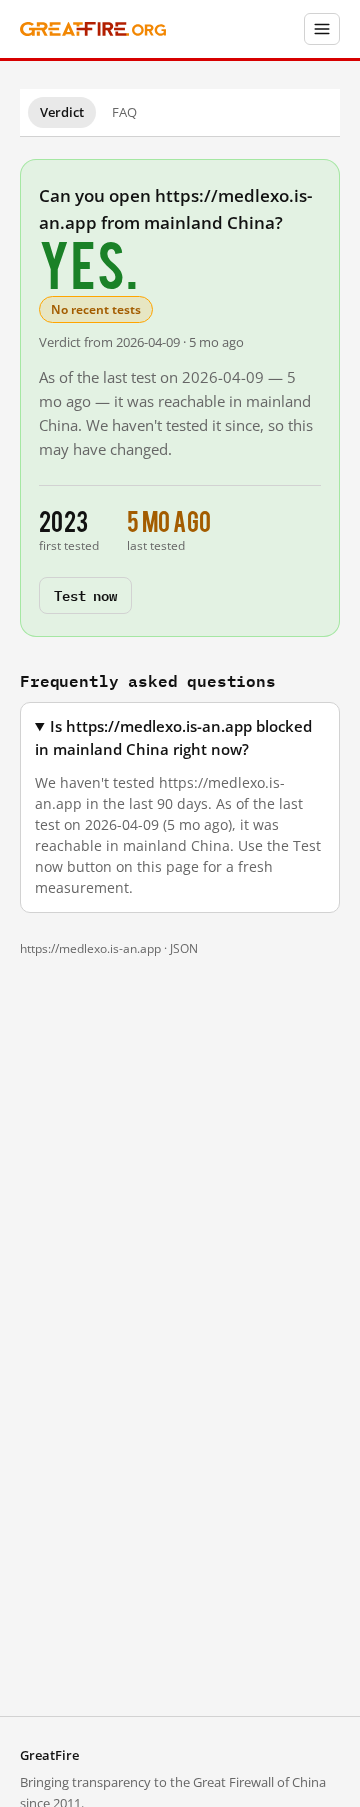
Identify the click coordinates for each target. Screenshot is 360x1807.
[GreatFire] (93, 29)
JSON (184, 948)
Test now (85, 594)
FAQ (124, 112)
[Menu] (322, 29)
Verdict (62, 112)
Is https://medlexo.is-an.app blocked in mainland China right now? (173, 738)
